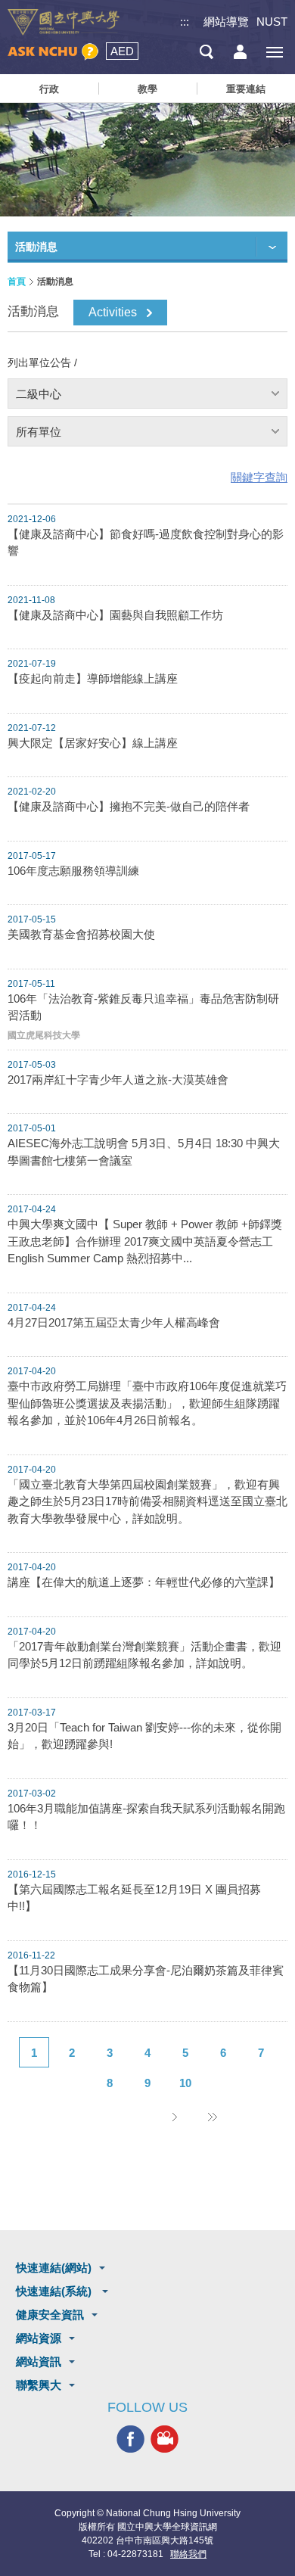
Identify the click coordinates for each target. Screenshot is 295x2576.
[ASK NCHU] (53, 52)
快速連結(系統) (55, 2291)
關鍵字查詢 (259, 477)
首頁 (17, 282)
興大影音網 (165, 2439)
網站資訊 (39, 2361)
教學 (147, 89)
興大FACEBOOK (130, 2439)
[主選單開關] (274, 52)
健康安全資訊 (50, 2315)
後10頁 (212, 2117)
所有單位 (39, 432)
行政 (49, 89)
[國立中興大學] (64, 22)
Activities (113, 312)
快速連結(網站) (54, 2268)
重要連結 (246, 89)
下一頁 (174, 2117)
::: (185, 22)
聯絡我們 (188, 2554)
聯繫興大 (39, 2385)
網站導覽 (226, 22)
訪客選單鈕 (240, 52)
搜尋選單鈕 (206, 52)
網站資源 (39, 2338)
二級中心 (39, 394)
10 (185, 2083)
